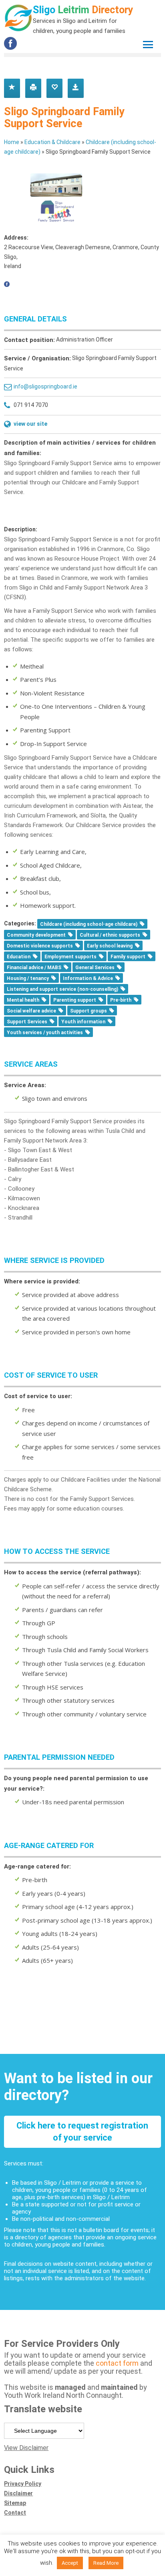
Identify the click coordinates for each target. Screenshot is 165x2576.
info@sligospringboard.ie (45, 386)
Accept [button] (70, 2563)
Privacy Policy (23, 2484)
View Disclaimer (26, 2448)
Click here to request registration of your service (82, 2132)
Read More (106, 2563)
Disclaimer (18, 2493)
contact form (118, 2363)
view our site (30, 424)
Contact (15, 2513)
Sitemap (15, 2503)
